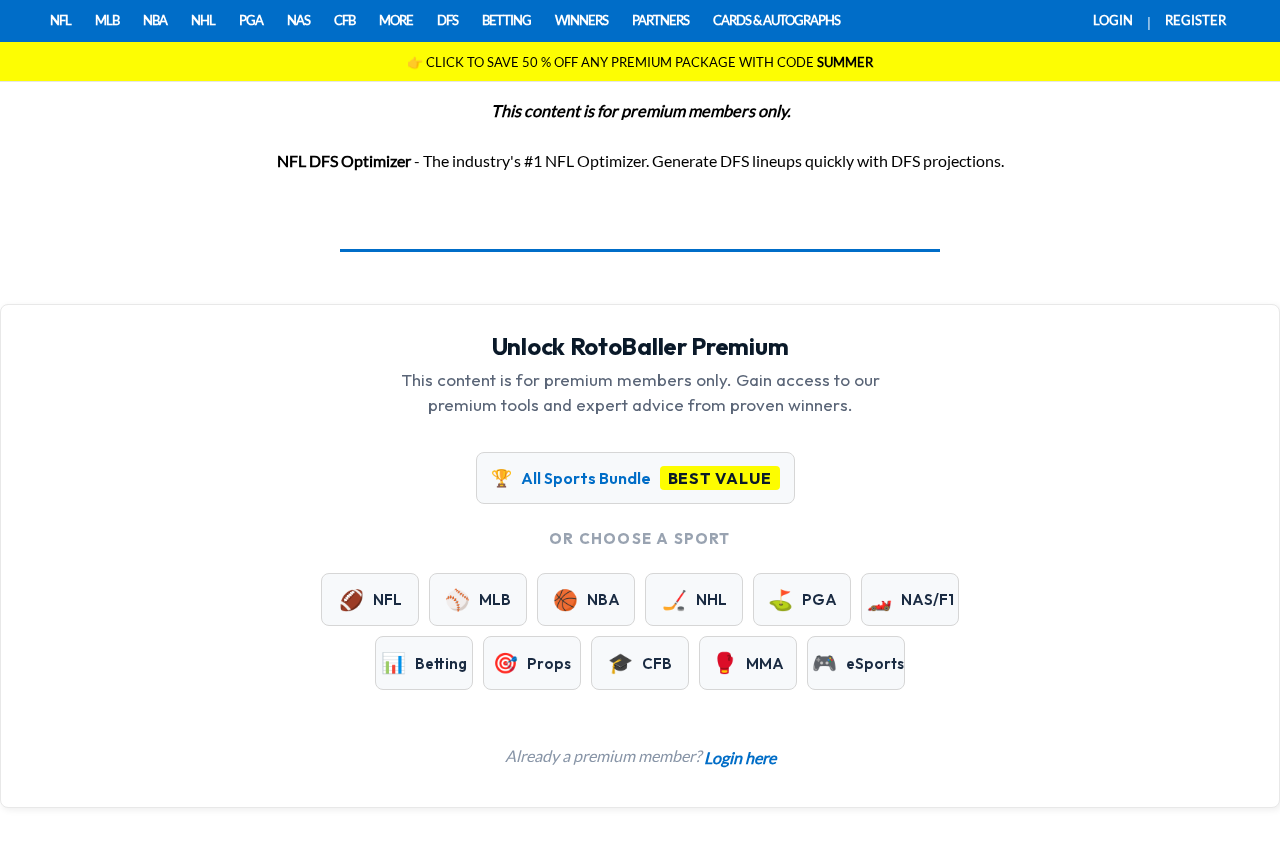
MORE (396, 20)
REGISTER (1195, 20)
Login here (740, 757)
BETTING (506, 20)
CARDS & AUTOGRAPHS (776, 20)
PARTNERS (660, 20)
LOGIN (1113, 20)
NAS (298, 20)
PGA (251, 20)
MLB (107, 20)
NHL (203, 20)
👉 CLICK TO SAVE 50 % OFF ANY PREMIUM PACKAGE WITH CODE (640, 62)
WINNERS (581, 20)
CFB (344, 20)
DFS (447, 20)
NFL (60, 20)
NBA (155, 20)
